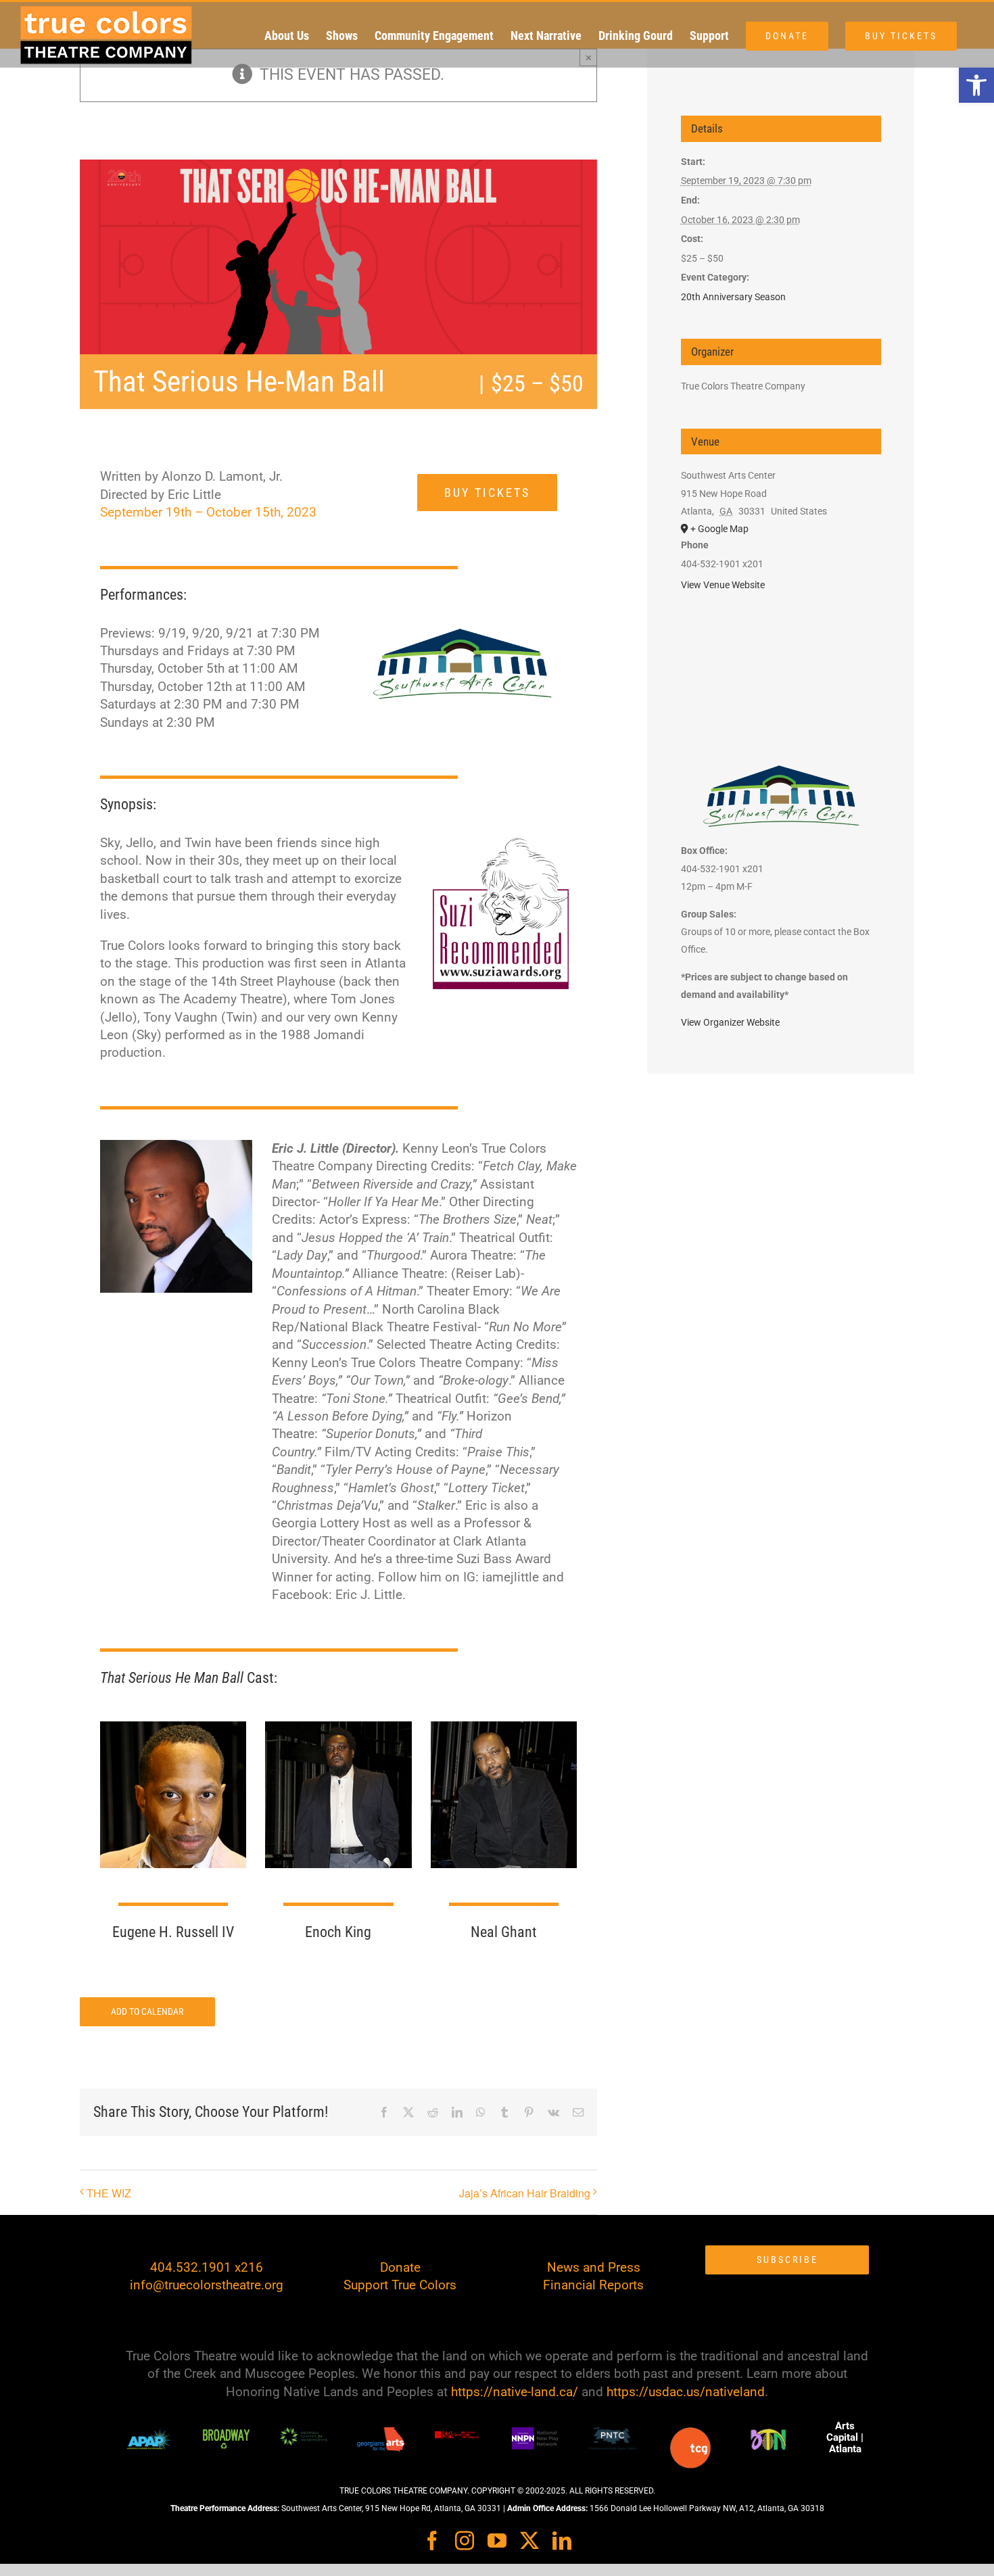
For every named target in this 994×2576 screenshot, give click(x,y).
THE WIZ (109, 2193)
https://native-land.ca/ (515, 2392)
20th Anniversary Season (733, 297)
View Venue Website (723, 585)
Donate (400, 2267)
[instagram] (465, 2541)
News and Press (594, 2267)
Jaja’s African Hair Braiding (525, 2193)
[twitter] (529, 2541)
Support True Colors (400, 2285)
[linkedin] (562, 2541)
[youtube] (497, 2541)
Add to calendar (147, 2011)
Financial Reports (593, 2285)
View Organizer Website (730, 1022)
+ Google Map (719, 529)
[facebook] (432, 2541)
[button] (976, 85)
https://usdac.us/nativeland (686, 2392)
